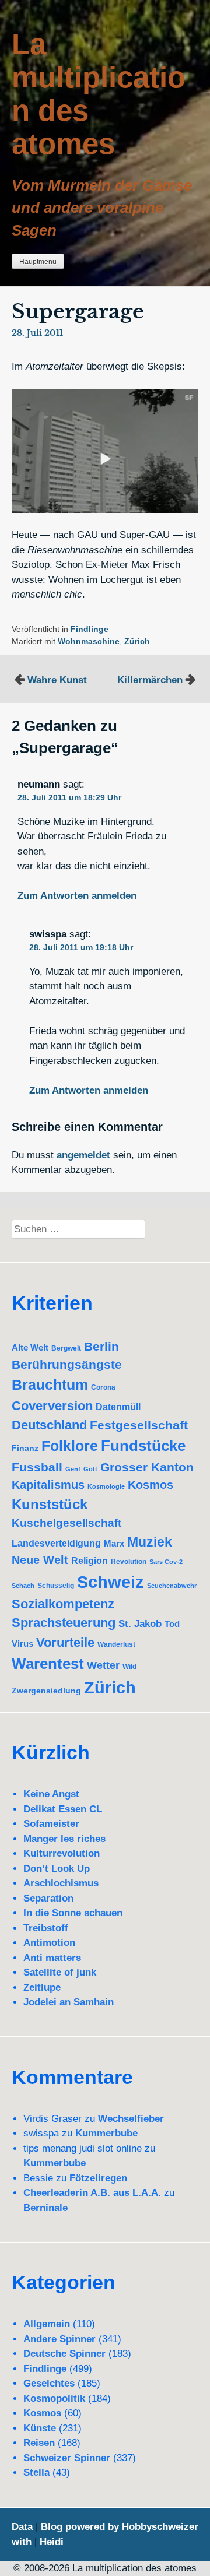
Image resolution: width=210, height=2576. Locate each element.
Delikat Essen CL (63, 1809)
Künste (40, 2428)
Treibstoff (46, 1928)
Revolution (129, 1561)
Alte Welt (30, 1348)
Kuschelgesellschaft (66, 1523)
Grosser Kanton (147, 1467)
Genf (73, 1469)
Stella (36, 2473)
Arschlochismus (61, 1883)
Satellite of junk (60, 1972)
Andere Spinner (60, 2339)
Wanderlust (116, 1644)
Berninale (45, 2208)
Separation (48, 1898)
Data (22, 2527)
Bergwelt (66, 1348)
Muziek (150, 1542)
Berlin (101, 1346)
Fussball (37, 1467)
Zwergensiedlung (46, 1691)
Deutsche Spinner (64, 2354)
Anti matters (52, 1958)
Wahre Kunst (57, 680)
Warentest (48, 1664)
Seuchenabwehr (172, 1586)
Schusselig (56, 1585)
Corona (103, 1387)
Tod (172, 1624)
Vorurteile (65, 1642)
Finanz (25, 1448)
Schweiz (111, 1582)
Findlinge (90, 629)
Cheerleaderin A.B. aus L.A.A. (92, 2193)
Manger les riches (64, 1839)
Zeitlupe (42, 1988)
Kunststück (50, 1504)
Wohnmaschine (89, 642)
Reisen (39, 2443)
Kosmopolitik (54, 2398)
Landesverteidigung (56, 1543)
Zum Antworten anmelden (77, 896)
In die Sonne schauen (73, 1913)
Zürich (137, 642)
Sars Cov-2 (166, 1562)
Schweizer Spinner (67, 2458)
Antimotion (49, 1943)
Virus (22, 1644)
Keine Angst (51, 1794)
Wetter (103, 1665)
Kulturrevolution (62, 1853)
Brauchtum (50, 1384)
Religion (90, 1561)
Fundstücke (143, 1446)
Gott (90, 1469)
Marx (114, 1543)
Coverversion (52, 1406)
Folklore (70, 1446)
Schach (23, 1586)
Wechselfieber (131, 2119)
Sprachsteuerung (64, 1623)
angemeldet (83, 1155)
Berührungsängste (67, 1364)
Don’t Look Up (57, 1869)
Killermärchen (150, 680)
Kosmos (150, 1485)
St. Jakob (140, 1624)
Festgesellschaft (139, 1425)
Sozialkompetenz (63, 1604)
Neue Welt (40, 1560)
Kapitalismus (48, 1485)
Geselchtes (49, 2383)
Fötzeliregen (98, 2178)
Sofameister (51, 1824)
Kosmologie (106, 1486)
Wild (129, 1667)
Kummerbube (106, 2133)
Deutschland (49, 1425)
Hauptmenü (38, 262)
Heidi (52, 2542)
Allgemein (47, 2324)
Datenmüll (118, 1407)
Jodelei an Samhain (69, 2002)
